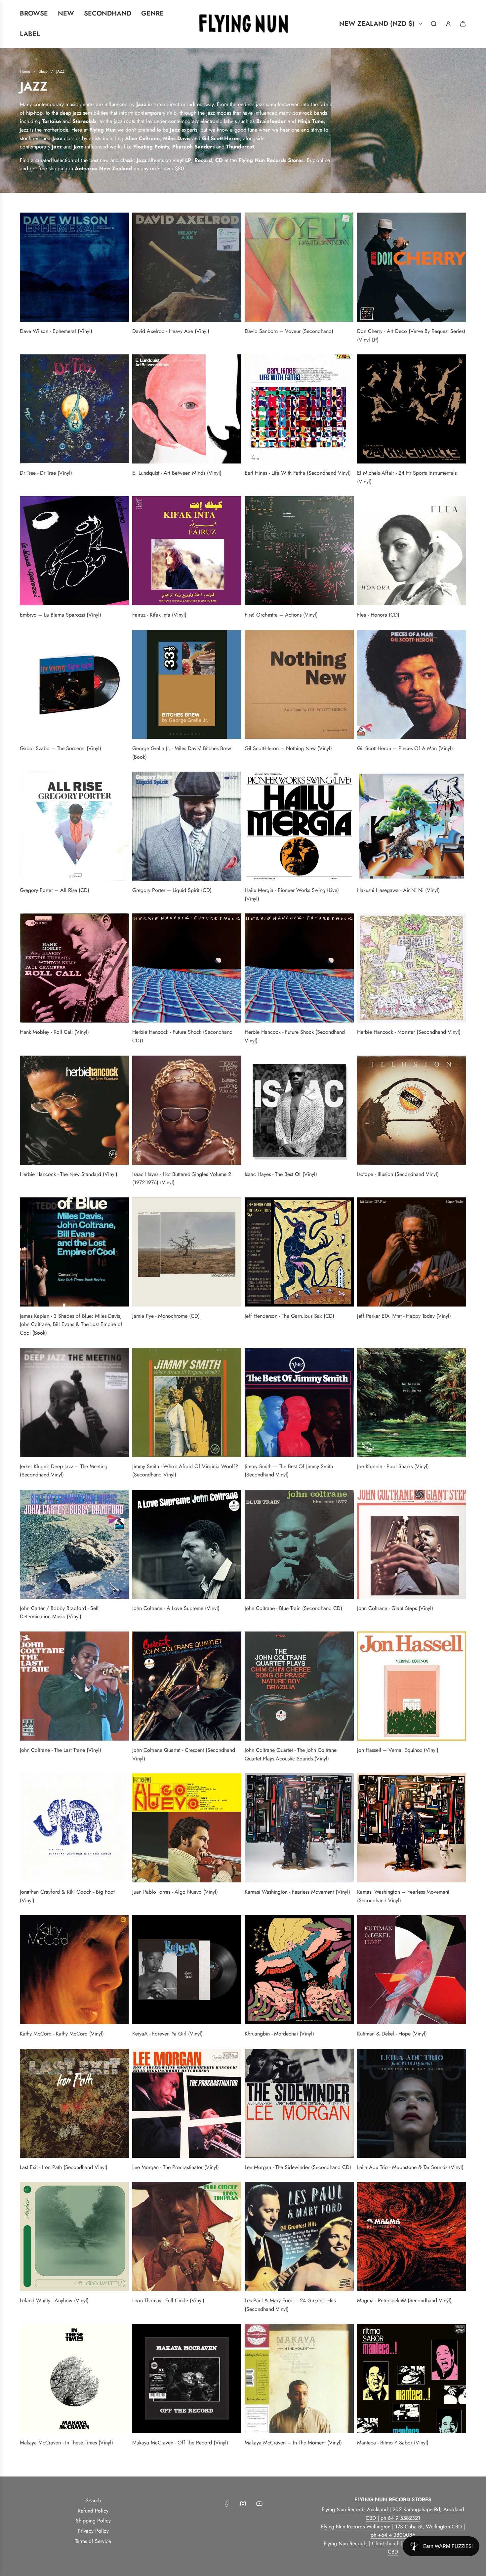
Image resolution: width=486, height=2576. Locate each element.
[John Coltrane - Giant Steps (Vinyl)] (412, 1544)
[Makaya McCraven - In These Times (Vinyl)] (74, 2379)
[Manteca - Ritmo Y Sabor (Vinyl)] (412, 2379)
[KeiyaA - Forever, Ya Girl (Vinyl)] (187, 1970)
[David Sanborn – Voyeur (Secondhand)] (299, 267)
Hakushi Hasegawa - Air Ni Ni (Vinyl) (398, 890)
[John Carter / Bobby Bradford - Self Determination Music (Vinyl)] (74, 1544)
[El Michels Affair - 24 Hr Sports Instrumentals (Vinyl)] (412, 409)
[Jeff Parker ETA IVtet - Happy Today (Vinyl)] (412, 1252)
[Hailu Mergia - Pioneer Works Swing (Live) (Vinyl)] (299, 826)
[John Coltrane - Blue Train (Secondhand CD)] (299, 1544)
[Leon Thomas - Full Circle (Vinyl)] (187, 2236)
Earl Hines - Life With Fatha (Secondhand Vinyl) (298, 473)
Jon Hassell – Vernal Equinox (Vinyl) (398, 1750)
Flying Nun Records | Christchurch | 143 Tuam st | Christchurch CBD (393, 2548)
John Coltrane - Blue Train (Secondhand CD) (293, 1608)
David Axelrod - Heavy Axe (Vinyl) (171, 331)
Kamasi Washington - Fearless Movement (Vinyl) (297, 1892)
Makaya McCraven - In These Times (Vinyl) (66, 2443)
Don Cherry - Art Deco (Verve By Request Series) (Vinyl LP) (411, 335)
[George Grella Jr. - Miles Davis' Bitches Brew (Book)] (187, 684)
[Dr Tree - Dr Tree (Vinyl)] (74, 409)
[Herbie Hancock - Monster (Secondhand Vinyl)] (412, 968)
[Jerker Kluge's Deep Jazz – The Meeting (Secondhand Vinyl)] (74, 1402)
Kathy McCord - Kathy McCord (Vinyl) (62, 2034)
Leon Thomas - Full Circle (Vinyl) (168, 2300)
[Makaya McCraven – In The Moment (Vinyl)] (299, 2379)
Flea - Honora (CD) (378, 615)
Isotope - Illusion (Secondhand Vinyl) (398, 1174)
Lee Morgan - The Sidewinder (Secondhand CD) (298, 2167)
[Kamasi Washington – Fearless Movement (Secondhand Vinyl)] (412, 1828)
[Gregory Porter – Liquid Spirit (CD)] (187, 826)
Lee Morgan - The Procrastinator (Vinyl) (176, 2167)
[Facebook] (227, 2504)
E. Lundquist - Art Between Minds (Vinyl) (177, 473)
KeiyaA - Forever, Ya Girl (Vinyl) (167, 2034)
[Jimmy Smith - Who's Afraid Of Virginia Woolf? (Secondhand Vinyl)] (187, 1402)
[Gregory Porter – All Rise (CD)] (74, 826)
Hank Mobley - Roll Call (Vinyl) (54, 1032)
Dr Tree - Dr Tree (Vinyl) (46, 473)
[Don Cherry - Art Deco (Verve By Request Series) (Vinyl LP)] (412, 267)
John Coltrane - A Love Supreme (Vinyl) (176, 1608)
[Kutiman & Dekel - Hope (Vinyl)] (412, 1970)
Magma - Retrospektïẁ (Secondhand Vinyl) (404, 2300)
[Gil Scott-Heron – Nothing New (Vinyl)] (299, 684)
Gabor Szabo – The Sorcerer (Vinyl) (61, 748)
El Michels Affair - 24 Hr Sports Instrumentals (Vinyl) (407, 477)
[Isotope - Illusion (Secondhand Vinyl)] (412, 1110)
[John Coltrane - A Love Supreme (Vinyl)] (187, 1544)
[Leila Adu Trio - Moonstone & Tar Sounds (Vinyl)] (412, 2103)
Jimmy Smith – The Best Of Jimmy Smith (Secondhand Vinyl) (289, 1471)
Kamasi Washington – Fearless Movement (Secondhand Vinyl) (403, 1896)
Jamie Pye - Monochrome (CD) (166, 1316)
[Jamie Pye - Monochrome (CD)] (187, 1252)
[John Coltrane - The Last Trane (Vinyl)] (74, 1686)
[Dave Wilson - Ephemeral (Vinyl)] (74, 267)
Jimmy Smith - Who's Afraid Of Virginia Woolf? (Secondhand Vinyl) (185, 1471)
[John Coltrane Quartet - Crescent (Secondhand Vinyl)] (187, 1686)
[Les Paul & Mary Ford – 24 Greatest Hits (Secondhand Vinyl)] (299, 2236)
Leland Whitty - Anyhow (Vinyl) (54, 2300)
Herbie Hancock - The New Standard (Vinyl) (69, 1174)
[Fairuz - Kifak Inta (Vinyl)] (187, 551)
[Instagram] (243, 2504)
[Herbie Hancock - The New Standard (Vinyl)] (74, 1110)
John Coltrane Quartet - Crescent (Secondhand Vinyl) (184, 1754)
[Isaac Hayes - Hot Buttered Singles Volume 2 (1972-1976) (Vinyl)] (187, 1110)
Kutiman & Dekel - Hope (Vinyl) (392, 2034)
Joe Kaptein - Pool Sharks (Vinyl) (393, 1466)
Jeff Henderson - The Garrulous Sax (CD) (289, 1316)
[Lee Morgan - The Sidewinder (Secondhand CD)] (299, 2103)
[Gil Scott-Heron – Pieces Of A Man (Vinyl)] (412, 684)
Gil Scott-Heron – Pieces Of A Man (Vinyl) (405, 748)
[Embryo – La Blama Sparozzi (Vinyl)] (74, 551)
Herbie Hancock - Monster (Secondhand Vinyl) (409, 1032)
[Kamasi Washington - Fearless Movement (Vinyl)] (299, 1828)
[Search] (434, 24)
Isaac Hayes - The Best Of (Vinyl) (281, 1174)
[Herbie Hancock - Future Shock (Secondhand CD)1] (187, 968)
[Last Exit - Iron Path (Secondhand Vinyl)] (74, 2103)
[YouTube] (259, 2504)
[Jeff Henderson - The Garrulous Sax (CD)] (299, 1252)
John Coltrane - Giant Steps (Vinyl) (395, 1608)
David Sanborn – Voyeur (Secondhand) (289, 331)
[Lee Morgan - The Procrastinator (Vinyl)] (187, 2103)
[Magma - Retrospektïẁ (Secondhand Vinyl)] (412, 2236)
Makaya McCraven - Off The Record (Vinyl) (180, 2443)
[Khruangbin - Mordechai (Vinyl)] (299, 1970)
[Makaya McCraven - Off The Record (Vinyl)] (187, 2379)
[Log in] (448, 24)
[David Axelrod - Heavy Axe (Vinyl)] (187, 267)
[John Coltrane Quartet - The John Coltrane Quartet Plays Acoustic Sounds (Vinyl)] (299, 1686)
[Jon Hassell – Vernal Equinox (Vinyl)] (412, 1686)
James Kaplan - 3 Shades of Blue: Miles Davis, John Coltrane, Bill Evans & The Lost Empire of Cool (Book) (71, 1324)
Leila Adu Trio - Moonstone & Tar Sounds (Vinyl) (410, 2167)
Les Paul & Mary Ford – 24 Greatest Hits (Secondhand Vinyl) (290, 2305)
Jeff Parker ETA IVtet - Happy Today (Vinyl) (404, 1316)
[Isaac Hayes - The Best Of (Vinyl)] (299, 1110)
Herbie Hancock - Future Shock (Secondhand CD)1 (182, 1036)
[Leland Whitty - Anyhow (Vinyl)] (74, 2236)
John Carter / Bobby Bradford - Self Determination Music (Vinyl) (59, 1612)
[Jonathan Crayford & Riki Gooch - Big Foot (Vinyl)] (74, 1828)
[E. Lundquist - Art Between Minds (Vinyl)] (187, 409)
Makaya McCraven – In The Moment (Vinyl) (293, 2443)
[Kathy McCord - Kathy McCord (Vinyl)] (74, 1970)
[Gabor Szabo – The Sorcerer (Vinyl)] (74, 684)
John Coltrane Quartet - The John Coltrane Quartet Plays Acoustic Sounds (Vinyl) (291, 1754)
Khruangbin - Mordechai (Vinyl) (279, 2034)
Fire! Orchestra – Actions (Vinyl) (281, 615)
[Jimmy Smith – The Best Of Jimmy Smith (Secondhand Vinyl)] (299, 1402)
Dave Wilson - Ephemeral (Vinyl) (56, 331)
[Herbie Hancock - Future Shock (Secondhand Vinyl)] (299, 968)
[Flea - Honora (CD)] (412, 551)
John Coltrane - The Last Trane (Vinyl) (61, 1750)
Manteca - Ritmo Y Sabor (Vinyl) (393, 2443)
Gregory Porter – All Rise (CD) (55, 890)
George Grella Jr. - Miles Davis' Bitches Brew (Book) (182, 753)
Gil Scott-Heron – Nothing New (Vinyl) (288, 748)
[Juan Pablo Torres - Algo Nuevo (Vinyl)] (187, 1828)
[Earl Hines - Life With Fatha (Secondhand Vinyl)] (299, 409)
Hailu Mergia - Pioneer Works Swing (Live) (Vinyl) (292, 894)
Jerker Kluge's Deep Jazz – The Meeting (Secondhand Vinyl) (64, 1471)
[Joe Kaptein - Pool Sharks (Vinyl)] (412, 1402)
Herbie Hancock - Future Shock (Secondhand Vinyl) (295, 1036)
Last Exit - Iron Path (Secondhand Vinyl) (64, 2167)
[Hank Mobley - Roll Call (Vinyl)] (74, 968)
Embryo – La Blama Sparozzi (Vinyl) (61, 615)
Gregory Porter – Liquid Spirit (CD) (172, 890)
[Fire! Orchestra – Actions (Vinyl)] (299, 551)
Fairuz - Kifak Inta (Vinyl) (159, 615)
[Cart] (463, 24)
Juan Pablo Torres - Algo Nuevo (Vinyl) (175, 1892)
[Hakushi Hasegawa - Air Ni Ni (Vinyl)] (412, 826)
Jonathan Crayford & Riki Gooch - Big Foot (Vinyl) (67, 1896)
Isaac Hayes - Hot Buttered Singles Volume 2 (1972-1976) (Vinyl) (182, 1178)
